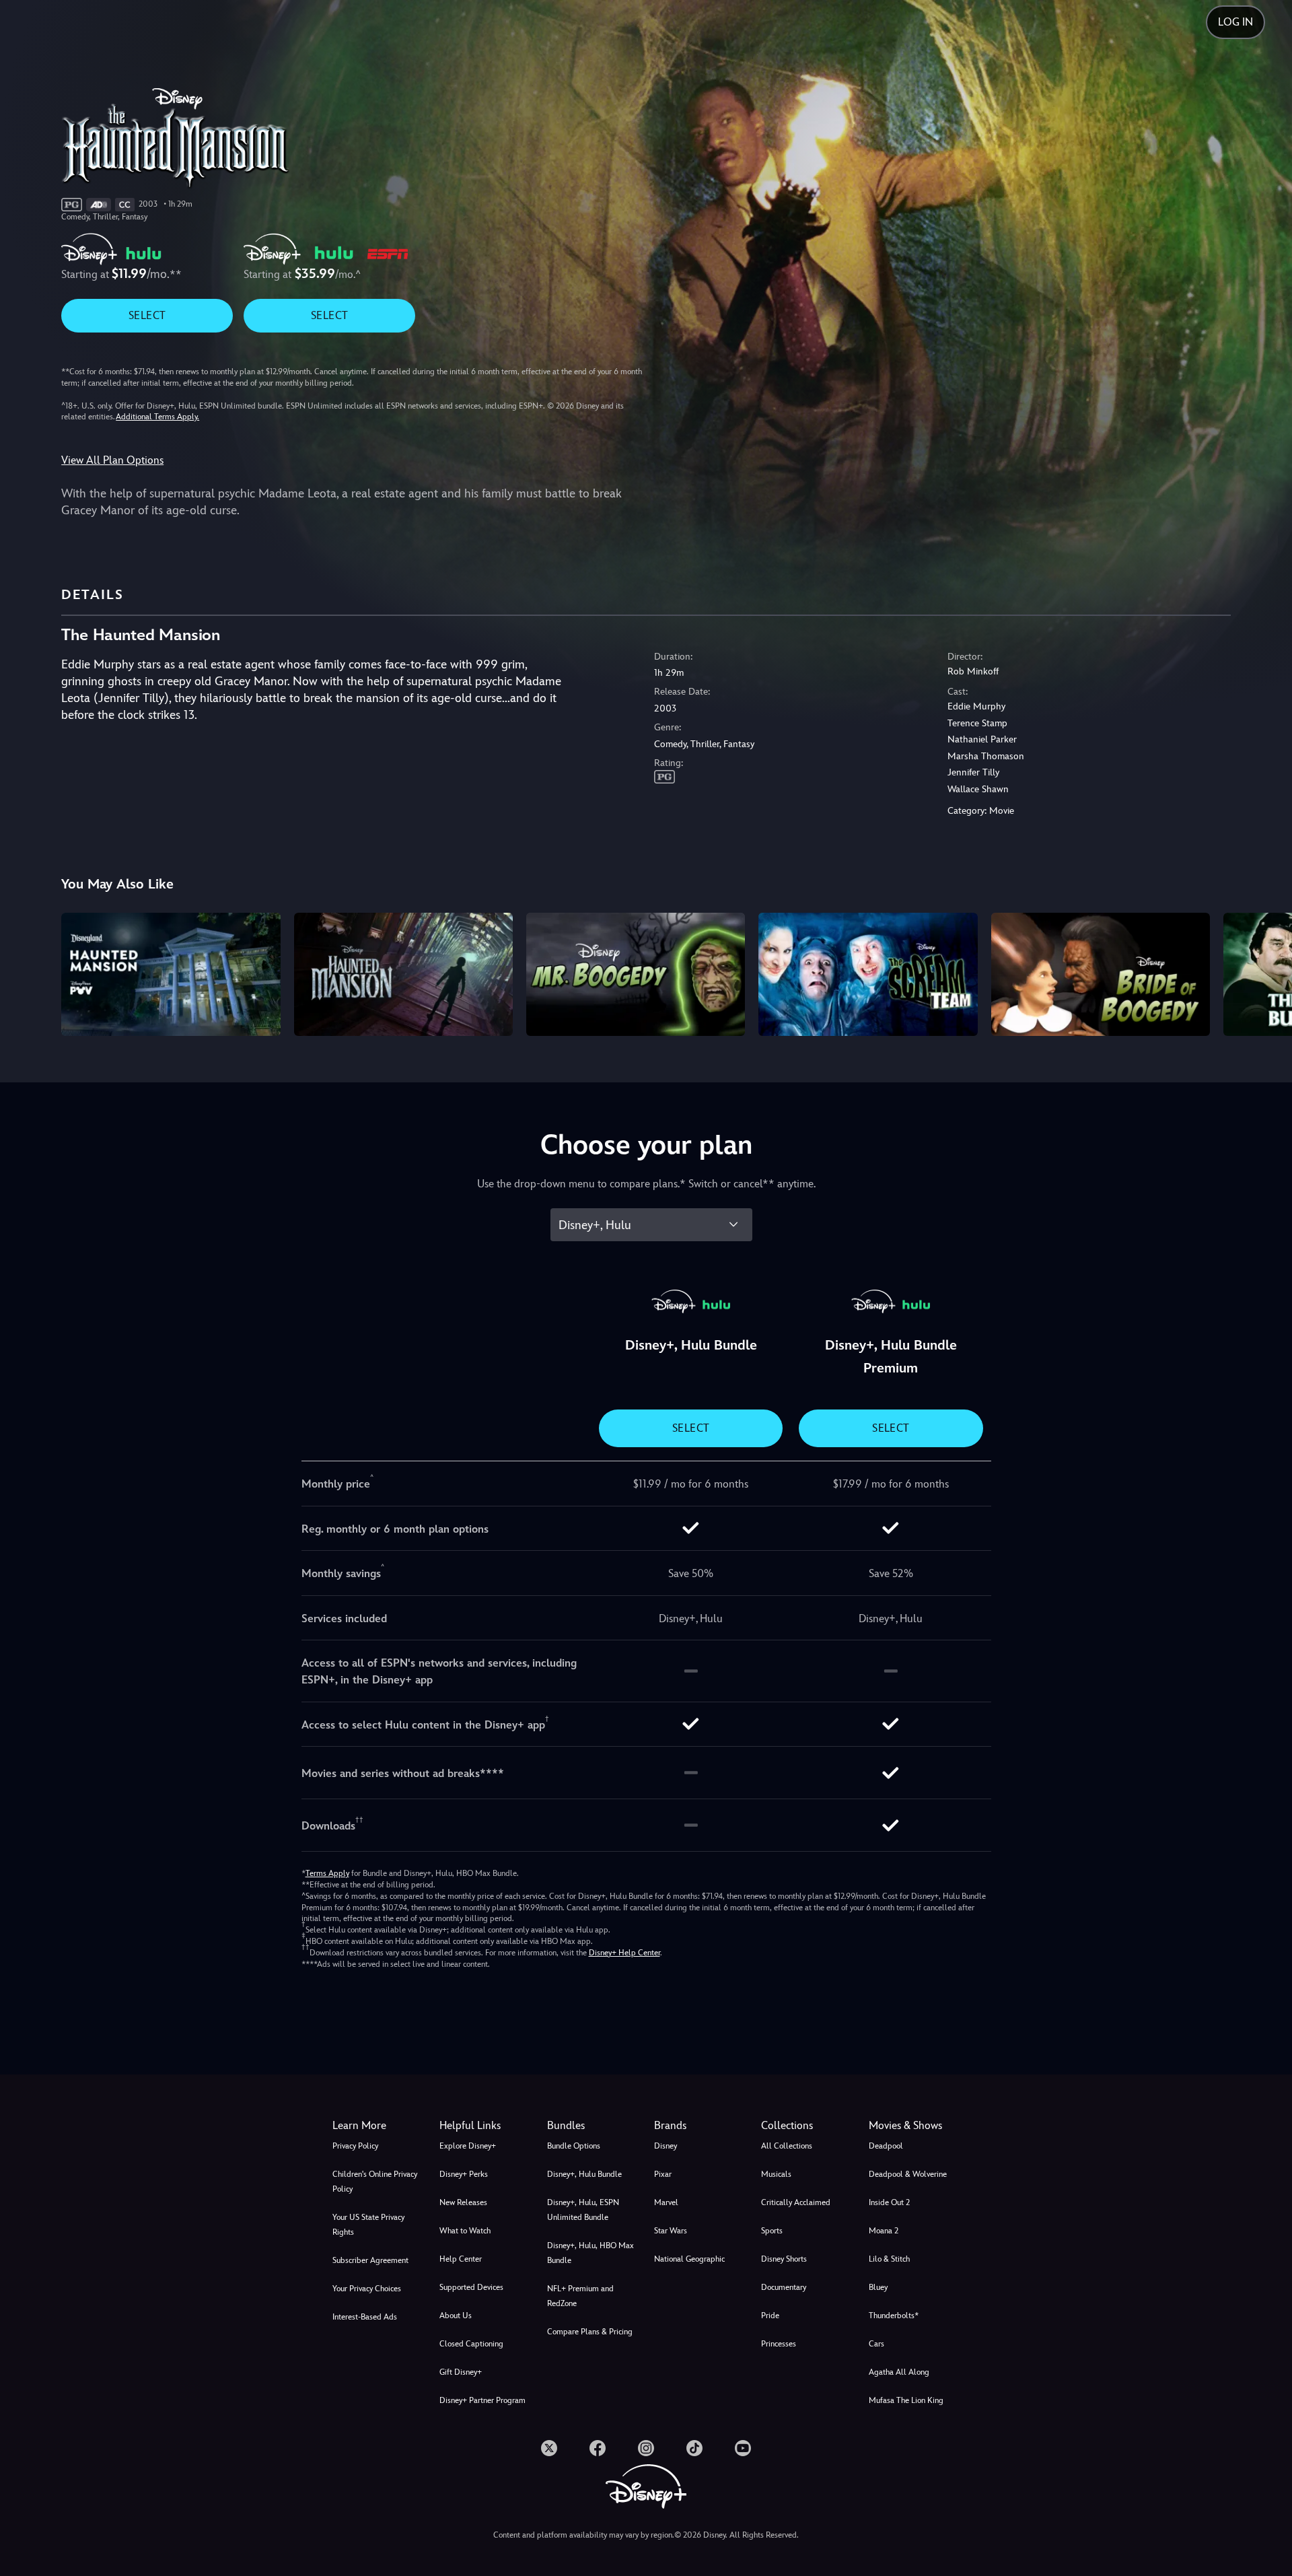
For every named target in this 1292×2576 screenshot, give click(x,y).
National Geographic (689, 2259)
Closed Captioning (471, 2344)
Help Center (461, 2259)
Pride (770, 2316)
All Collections (787, 2146)
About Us (456, 2316)
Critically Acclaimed (796, 2202)
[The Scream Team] (868, 974)
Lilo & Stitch (889, 2259)
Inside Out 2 (889, 2202)
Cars (876, 2344)
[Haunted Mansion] (403, 974)
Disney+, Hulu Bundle (584, 2174)
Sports (772, 2231)
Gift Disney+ (461, 2372)
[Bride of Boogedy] (1101, 974)
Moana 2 (884, 2231)
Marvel (666, 2202)
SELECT (147, 315)
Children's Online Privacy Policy (375, 2182)
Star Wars (671, 2231)
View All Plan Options (112, 460)
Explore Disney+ (468, 2146)
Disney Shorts (784, 2259)
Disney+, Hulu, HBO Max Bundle (590, 2253)
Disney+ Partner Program (482, 2400)
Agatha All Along (899, 2372)
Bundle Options (574, 2146)
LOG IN (1235, 22)
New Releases (463, 2202)
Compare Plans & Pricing (590, 2332)
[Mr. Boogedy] (636, 974)
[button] (485, 2126)
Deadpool (886, 2146)
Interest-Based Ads (365, 2317)
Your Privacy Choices (367, 2289)
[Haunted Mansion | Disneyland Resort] (171, 974)
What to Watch (465, 2231)
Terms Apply (327, 1873)
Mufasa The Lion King (906, 2400)
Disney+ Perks (464, 2174)
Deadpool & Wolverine (908, 2174)
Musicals (776, 2174)
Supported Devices (471, 2287)
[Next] (1266, 972)
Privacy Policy (355, 2146)
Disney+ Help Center (624, 1953)
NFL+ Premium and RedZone (580, 2296)
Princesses (779, 2344)
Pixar (663, 2174)
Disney (666, 2146)
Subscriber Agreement (370, 2260)
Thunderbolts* (894, 2316)
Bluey (878, 2287)
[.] (549, 2448)
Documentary (784, 2287)
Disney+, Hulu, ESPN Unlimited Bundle (583, 2210)
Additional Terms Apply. (157, 417)
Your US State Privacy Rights (368, 2225)
